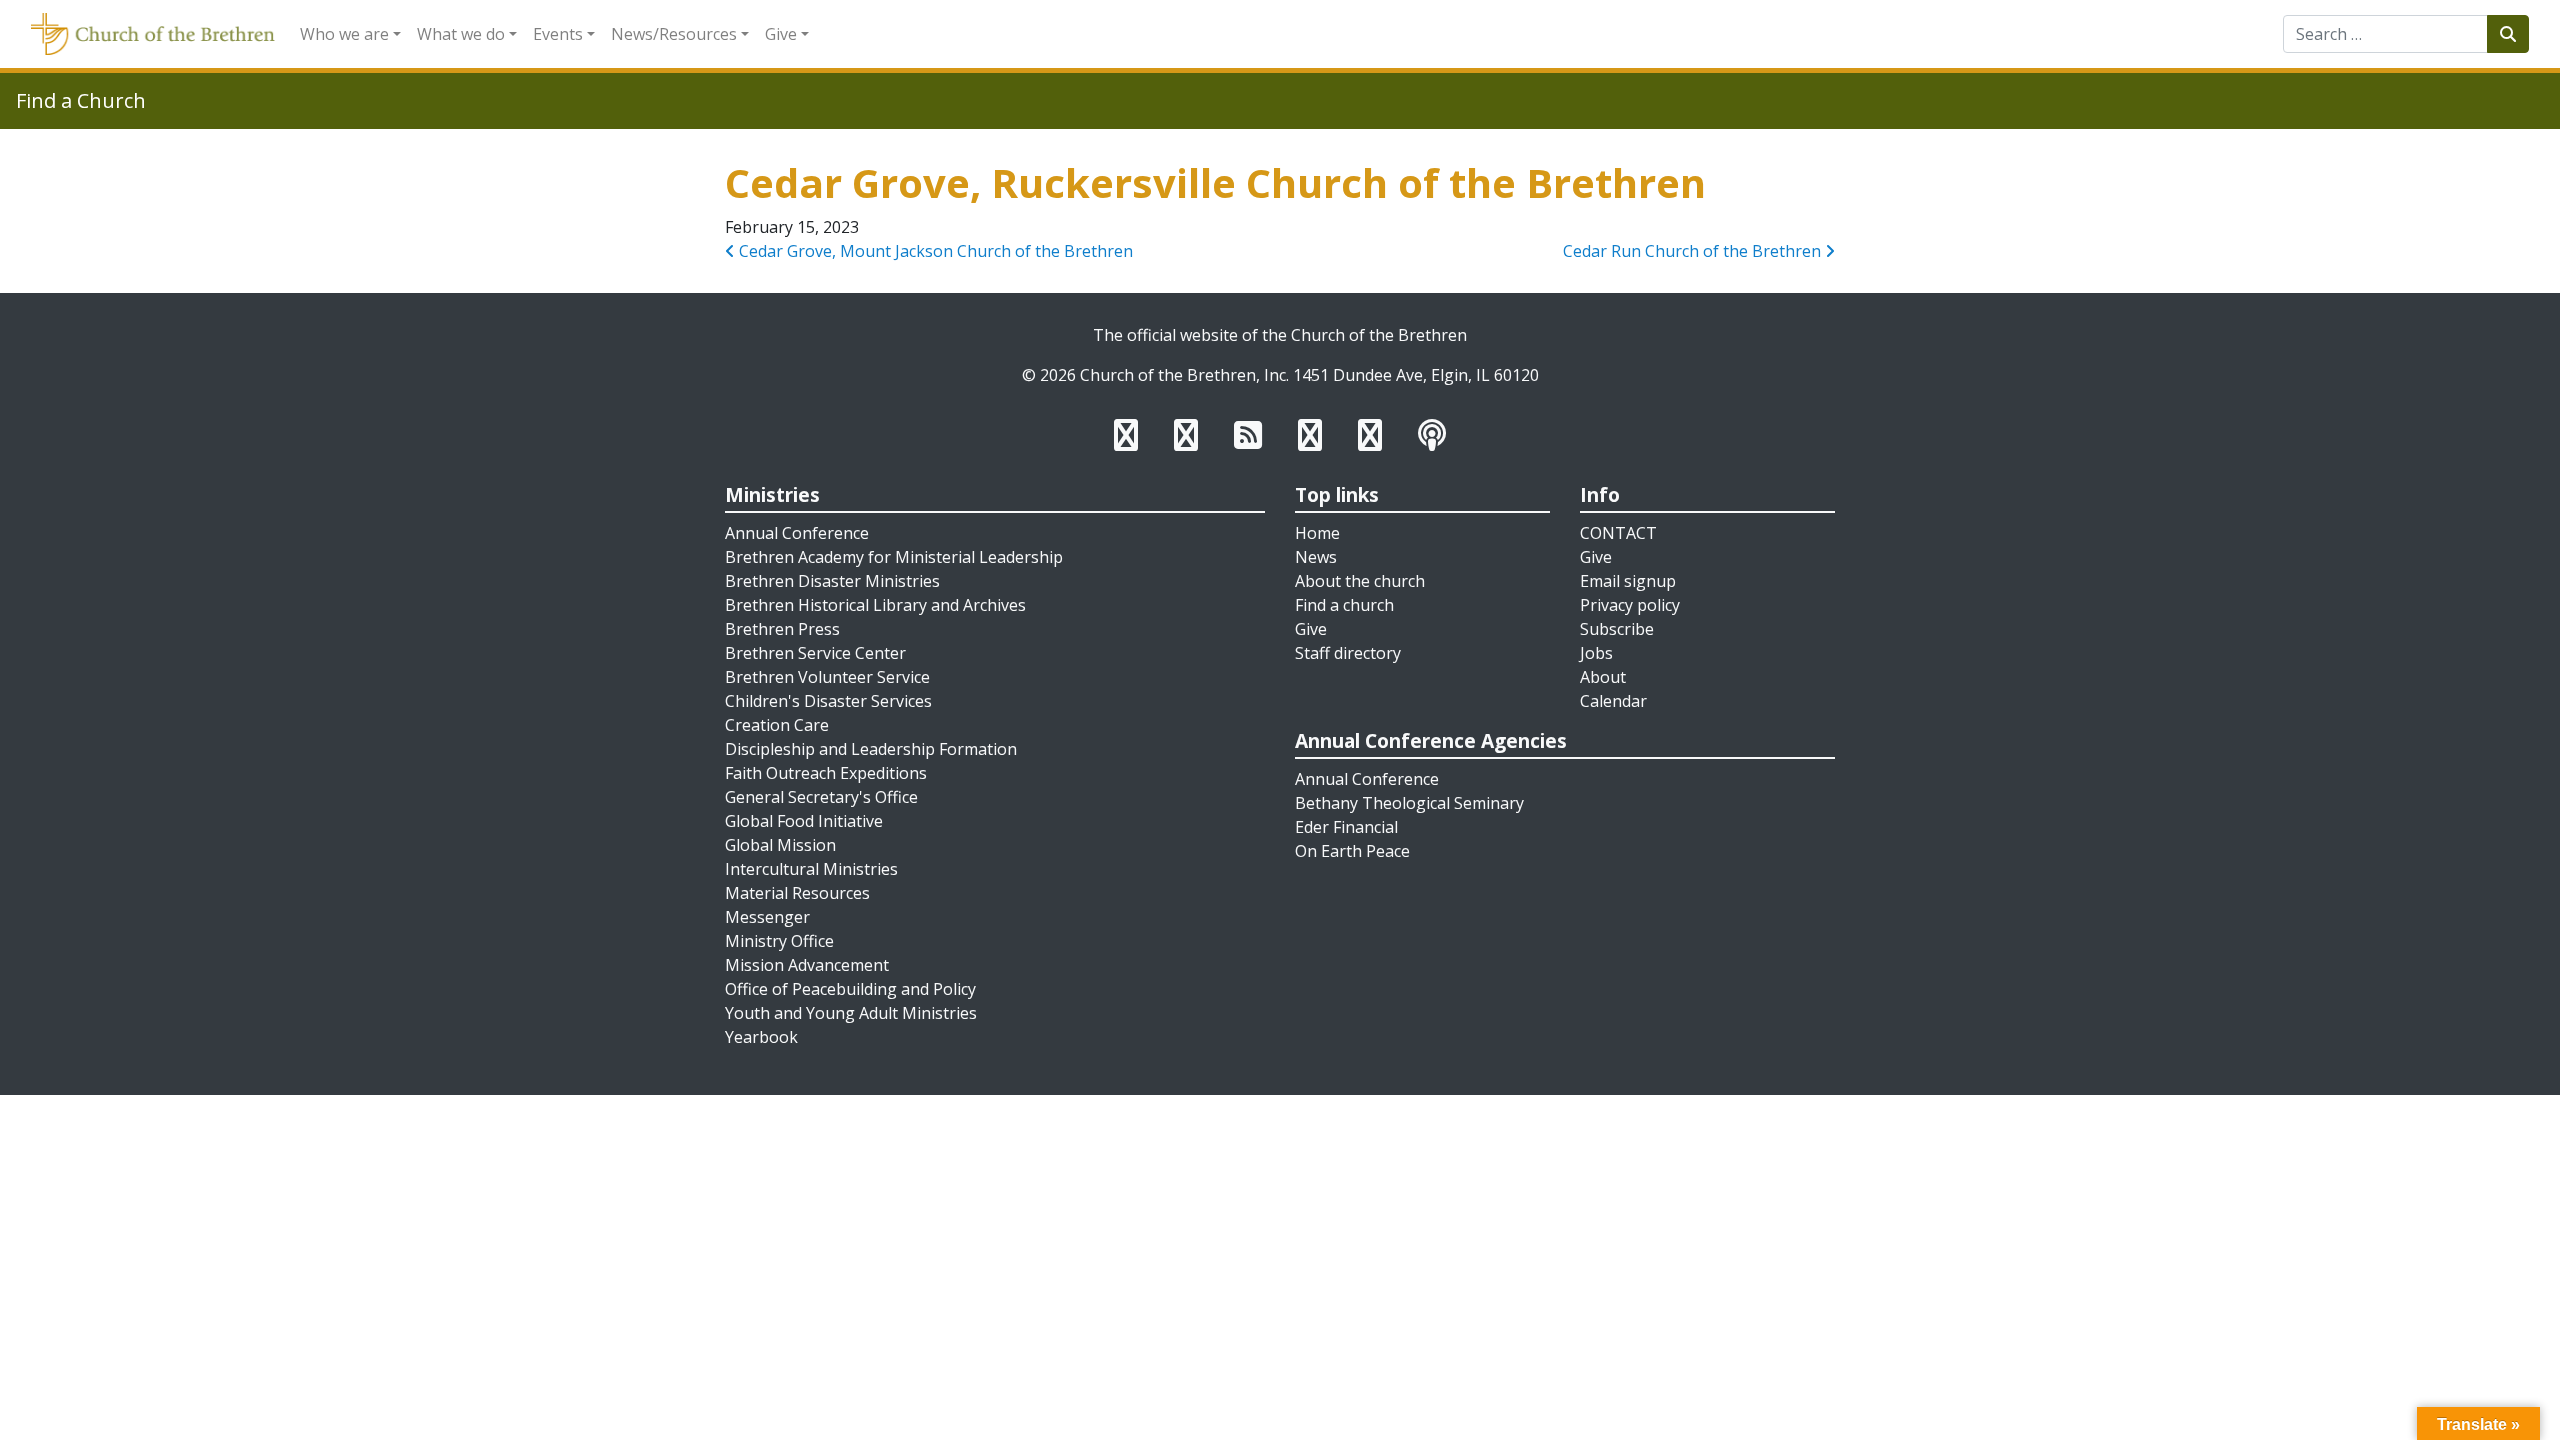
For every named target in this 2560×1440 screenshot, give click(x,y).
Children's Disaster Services (828, 701)
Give (781, 34)
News (1316, 557)
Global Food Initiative (804, 821)
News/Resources (674, 34)
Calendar (1613, 701)
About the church (1360, 581)
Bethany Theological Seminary (1409, 803)
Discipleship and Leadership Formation (871, 749)
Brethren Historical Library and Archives (875, 605)
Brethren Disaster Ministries (832, 581)
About (1603, 677)
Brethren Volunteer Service (827, 677)
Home (1317, 533)
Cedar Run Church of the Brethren (1694, 251)
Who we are (344, 34)
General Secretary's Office (821, 797)
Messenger (767, 917)
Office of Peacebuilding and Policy (850, 989)
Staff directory (1348, 653)
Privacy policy (1630, 605)
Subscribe (1617, 629)
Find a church (1344, 605)
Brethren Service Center (815, 653)
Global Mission (780, 845)
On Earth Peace (1352, 851)
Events (558, 34)
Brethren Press (782, 629)
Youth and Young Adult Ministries (851, 1013)
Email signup (1628, 581)
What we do (461, 34)
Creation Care (777, 725)
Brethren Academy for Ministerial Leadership (894, 557)
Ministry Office (779, 941)
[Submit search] (2508, 34)
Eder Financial (1346, 827)
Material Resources (797, 893)
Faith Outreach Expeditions (826, 773)
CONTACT (1618, 533)
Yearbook (761, 1037)
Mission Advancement (807, 965)
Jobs (1596, 653)
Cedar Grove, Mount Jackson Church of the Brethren (934, 251)
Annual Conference (797, 533)
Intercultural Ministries (811, 869)
